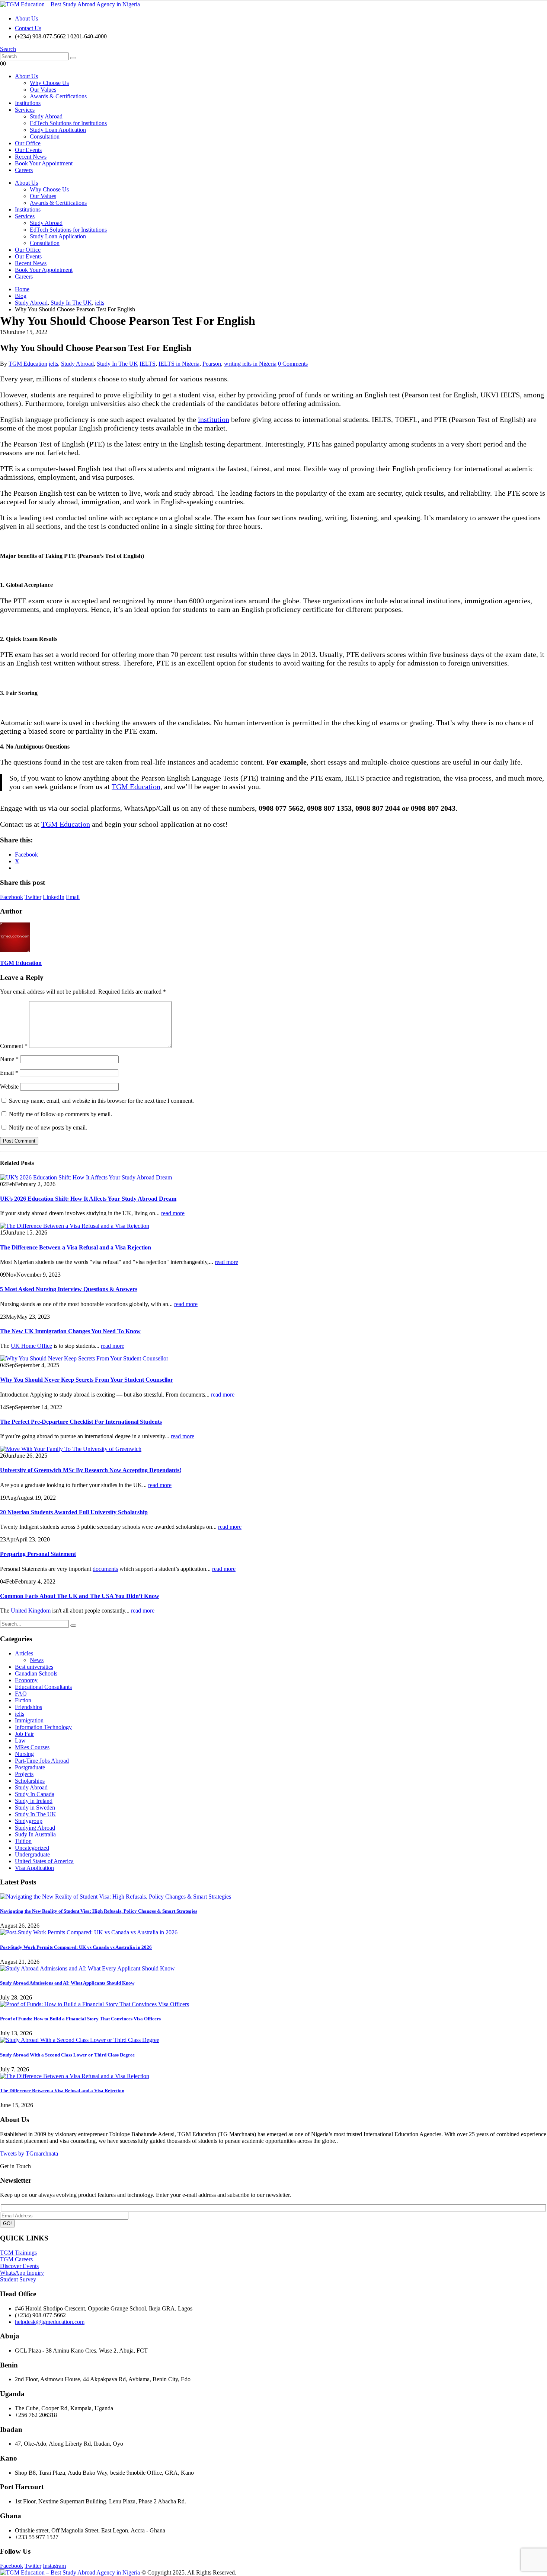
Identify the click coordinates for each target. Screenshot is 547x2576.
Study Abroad (46, 116)
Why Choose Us (49, 83)
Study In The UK (117, 364)
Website (9, 1087)
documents (105, 1569)
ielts (53, 364)
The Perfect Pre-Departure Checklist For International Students (81, 1422)
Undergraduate (32, 1854)
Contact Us (28, 28)
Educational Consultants (43, 1687)
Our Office (28, 143)
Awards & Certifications (58, 96)
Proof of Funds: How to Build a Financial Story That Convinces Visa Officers (80, 2019)
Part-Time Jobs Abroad (42, 1761)
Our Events (28, 150)
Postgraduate (30, 1767)
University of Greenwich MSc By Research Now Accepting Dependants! (91, 1470)
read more (173, 1213)
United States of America (44, 1861)
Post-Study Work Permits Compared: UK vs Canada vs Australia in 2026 (76, 1947)
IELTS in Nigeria (179, 364)
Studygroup (29, 1821)
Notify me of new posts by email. (48, 1127)
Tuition (23, 1841)
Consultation (45, 136)
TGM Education (28, 364)
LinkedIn (54, 897)
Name (9, 1059)
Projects (24, 1774)
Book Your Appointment (44, 163)
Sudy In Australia (35, 1834)
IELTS (148, 364)
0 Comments (293, 364)
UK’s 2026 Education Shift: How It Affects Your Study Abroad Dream (88, 1199)
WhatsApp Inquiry (22, 2273)
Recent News (31, 157)
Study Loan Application (58, 130)
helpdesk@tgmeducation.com (50, 2322)
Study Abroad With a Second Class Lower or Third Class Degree (67, 2055)
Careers (24, 170)
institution (214, 419)
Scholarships (30, 1781)
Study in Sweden (35, 1808)
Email (73, 897)
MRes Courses (32, 1747)
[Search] (73, 58)
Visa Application (34, 1868)
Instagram (54, 2566)
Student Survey (18, 2279)
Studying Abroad (35, 1828)
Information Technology (43, 1727)
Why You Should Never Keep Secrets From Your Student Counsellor (87, 1380)
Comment (14, 1046)
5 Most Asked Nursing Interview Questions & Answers (69, 1289)
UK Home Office (31, 1346)
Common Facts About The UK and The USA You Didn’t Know (80, 1596)
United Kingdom (31, 1611)
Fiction (23, 1700)
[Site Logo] (70, 4)
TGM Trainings (18, 2253)
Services (25, 110)
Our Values (43, 90)
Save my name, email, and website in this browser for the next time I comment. (101, 1101)
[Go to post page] (86, 1177)
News (37, 1660)
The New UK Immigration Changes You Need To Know (70, 1331)
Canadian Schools (36, 1673)
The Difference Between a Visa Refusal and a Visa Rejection (76, 1247)
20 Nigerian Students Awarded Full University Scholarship (74, 1512)
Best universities (34, 1667)
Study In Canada (35, 1794)
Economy (26, 1680)
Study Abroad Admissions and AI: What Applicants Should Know (67, 1983)
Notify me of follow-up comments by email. (60, 1114)
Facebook (12, 897)
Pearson (212, 364)
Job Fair (24, 1734)
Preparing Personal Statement (38, 1554)
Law (20, 1740)
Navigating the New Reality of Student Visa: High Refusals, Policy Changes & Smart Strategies (99, 1911)
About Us (26, 18)
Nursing (24, 1754)
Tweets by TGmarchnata (29, 2153)
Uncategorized (32, 1848)
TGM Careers (16, 2259)
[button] (8, 49)
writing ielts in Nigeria (250, 364)
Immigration (29, 1720)
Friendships (28, 1707)
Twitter (33, 897)
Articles (24, 1653)
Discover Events (19, 2266)
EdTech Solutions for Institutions (68, 123)
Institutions (28, 103)
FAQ (21, 1694)
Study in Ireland (34, 1801)
